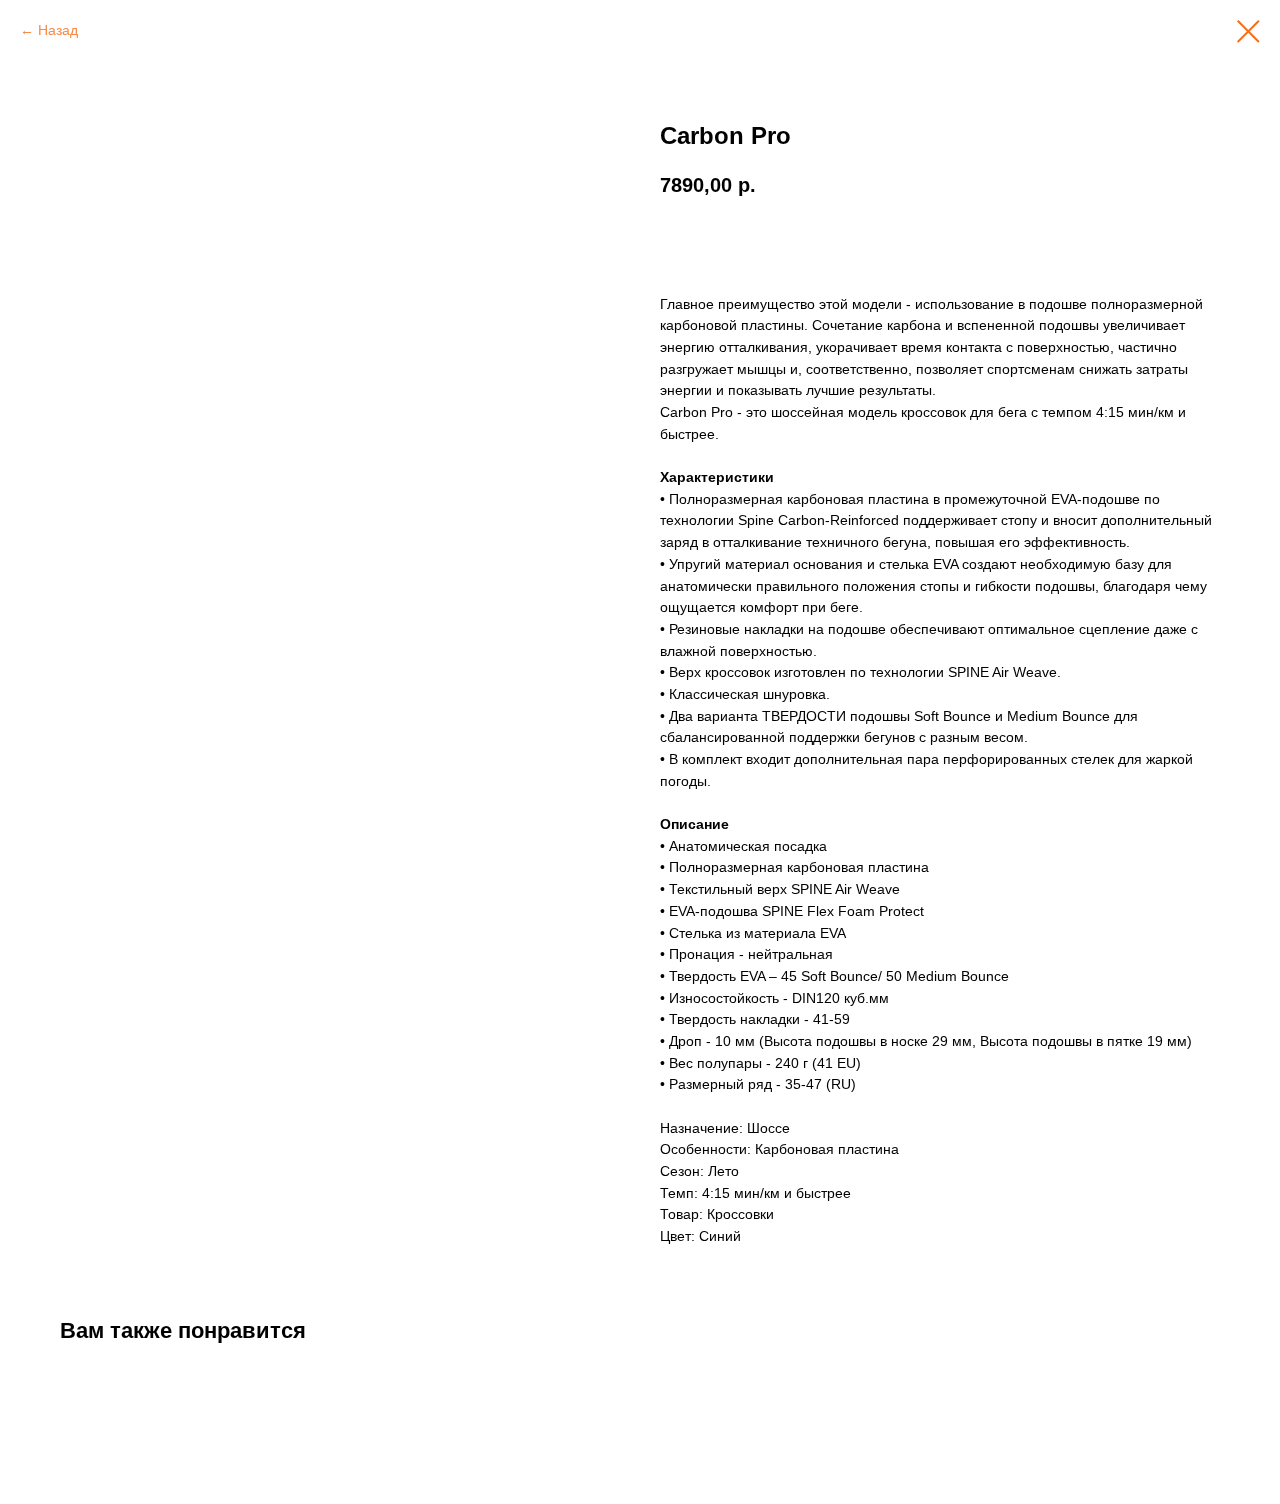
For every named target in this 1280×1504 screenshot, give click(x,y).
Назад (58, 30)
